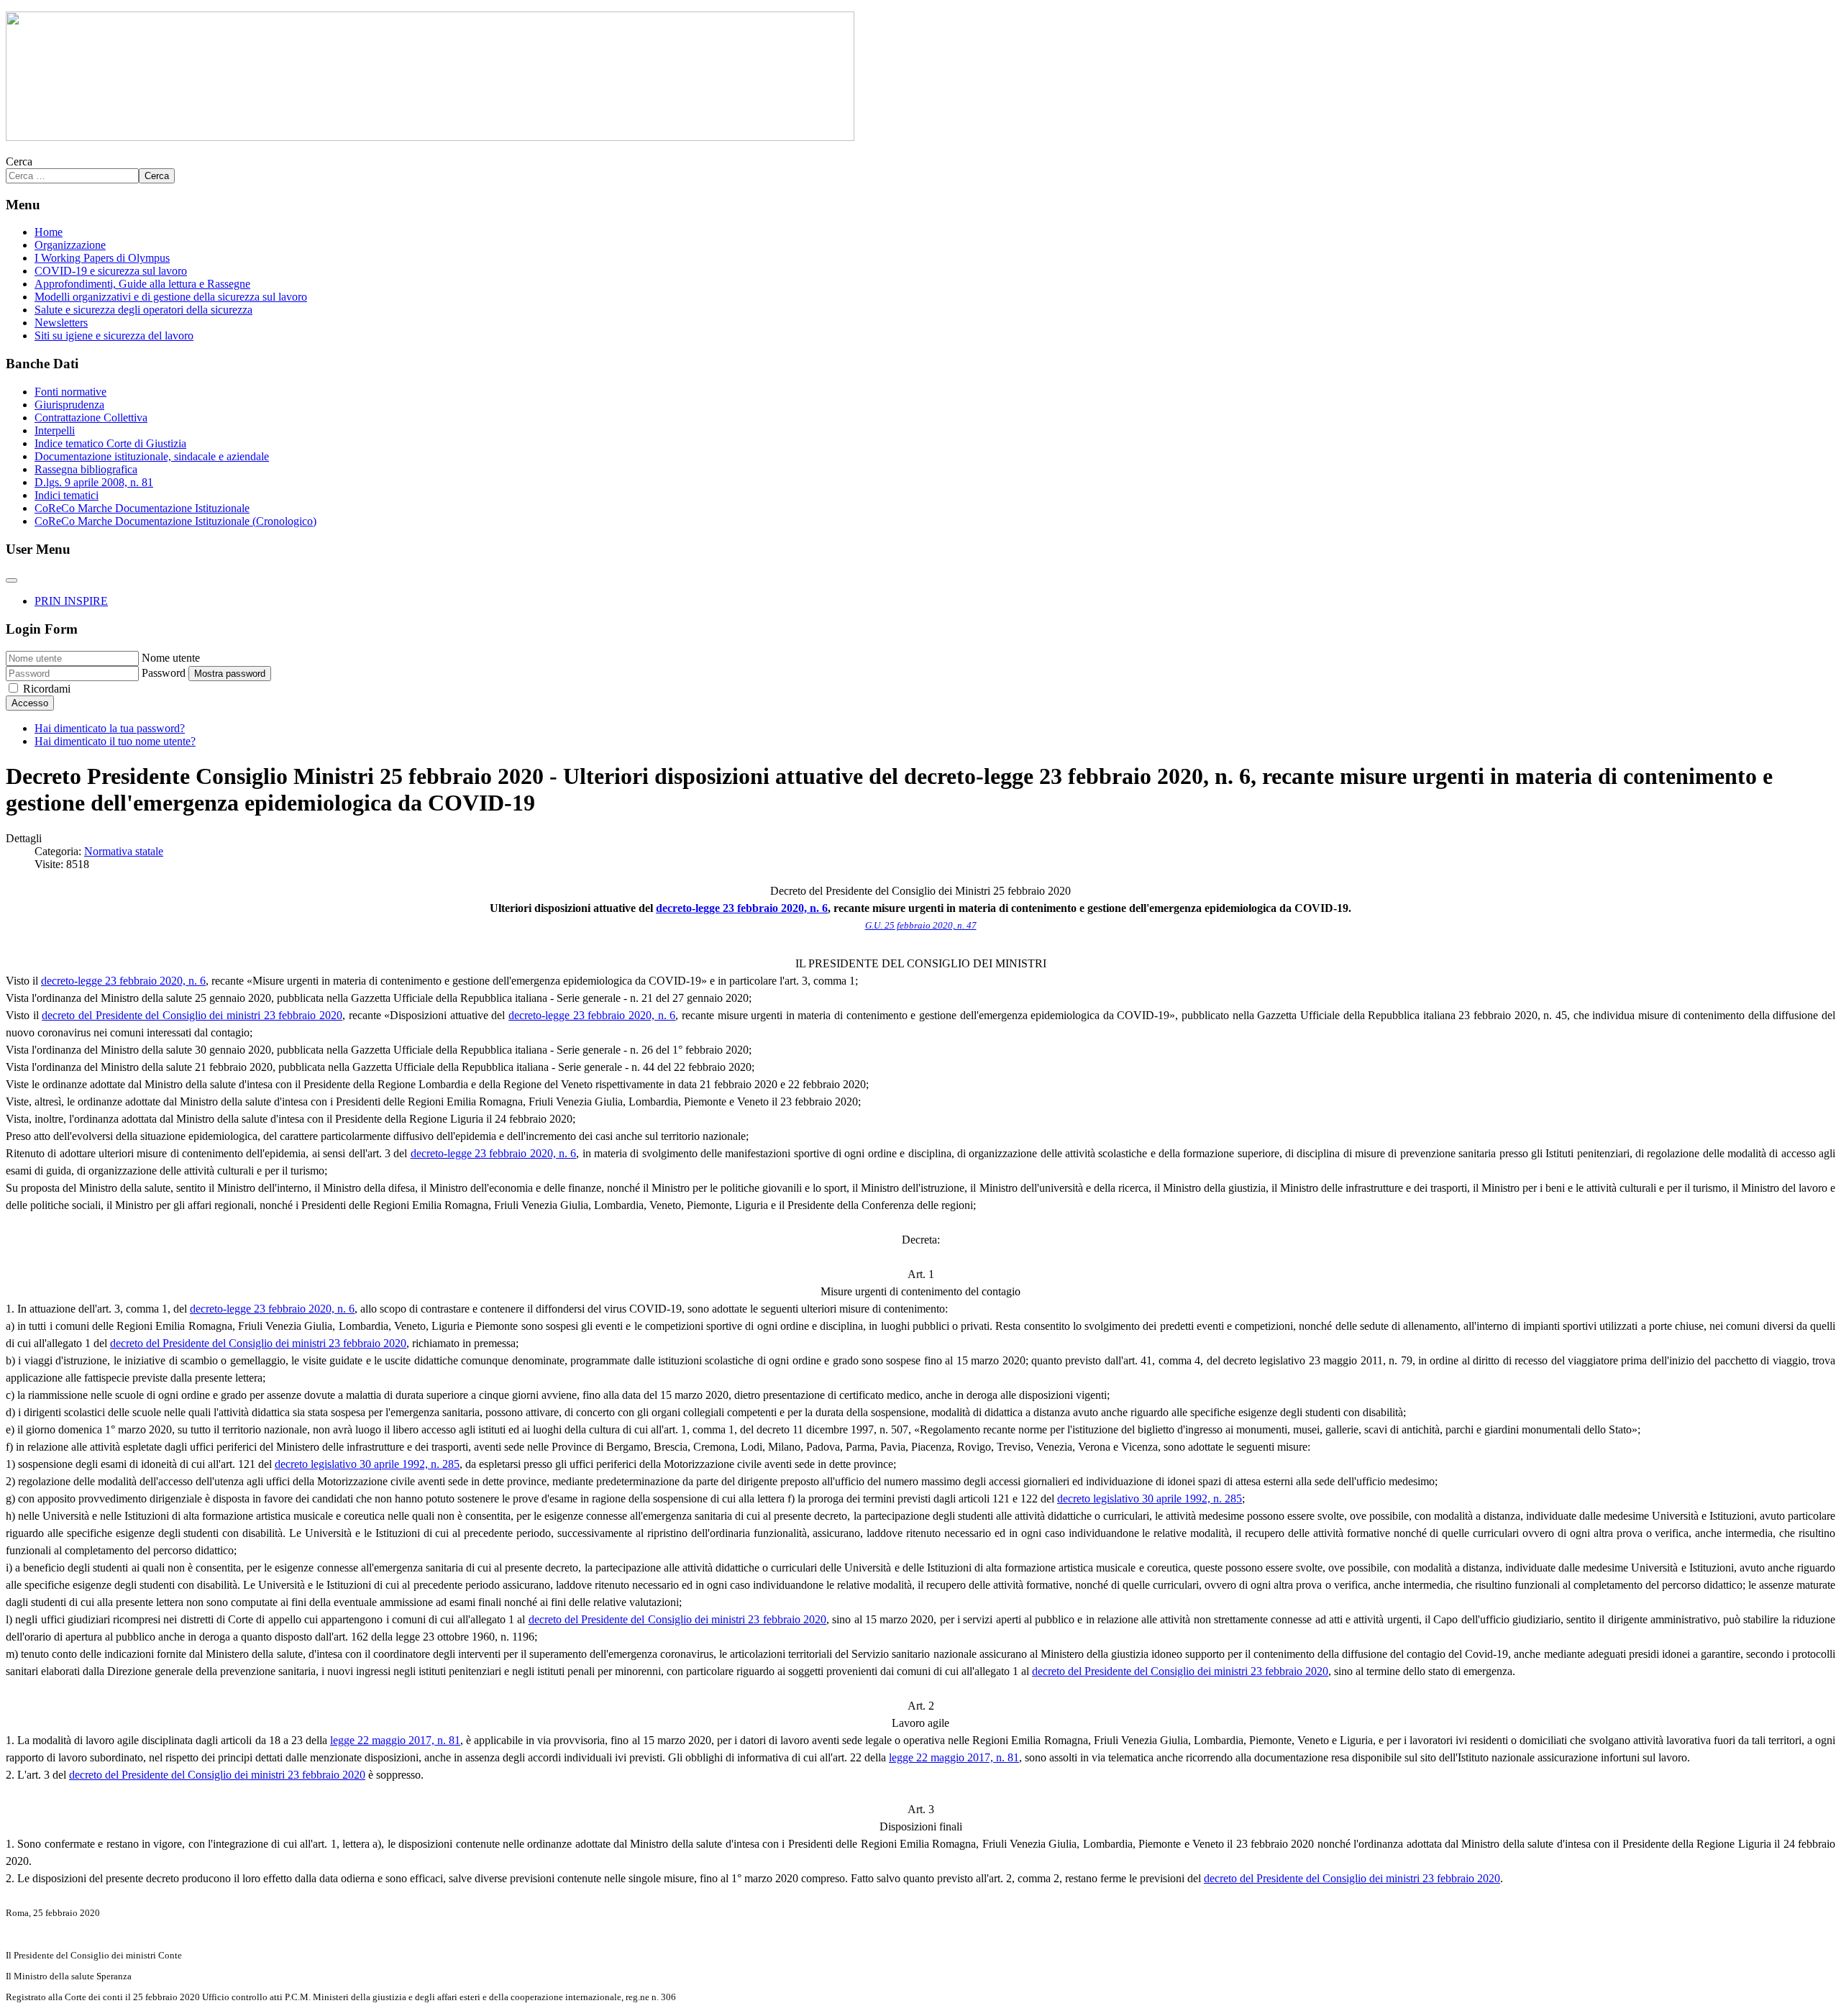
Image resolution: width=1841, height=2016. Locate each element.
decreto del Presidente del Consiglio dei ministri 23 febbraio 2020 (192, 1015)
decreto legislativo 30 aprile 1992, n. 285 (367, 1464)
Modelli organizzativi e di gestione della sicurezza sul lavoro (171, 297)
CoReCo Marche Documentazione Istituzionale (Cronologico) (175, 521)
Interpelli (55, 430)
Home (49, 232)
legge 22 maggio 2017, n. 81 (395, 1740)
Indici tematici (67, 495)
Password (164, 673)
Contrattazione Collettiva (91, 418)
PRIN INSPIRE (71, 601)
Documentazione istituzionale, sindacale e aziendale (152, 456)
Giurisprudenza (69, 405)
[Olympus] (430, 137)
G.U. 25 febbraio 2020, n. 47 (921, 925)
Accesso (30, 703)
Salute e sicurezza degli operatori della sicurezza (143, 310)
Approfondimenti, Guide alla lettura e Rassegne (142, 284)
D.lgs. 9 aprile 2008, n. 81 (94, 482)
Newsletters (61, 323)
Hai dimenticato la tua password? (110, 728)
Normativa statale (124, 851)
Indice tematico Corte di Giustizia (110, 443)
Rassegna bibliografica (86, 469)
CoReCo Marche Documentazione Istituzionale (142, 508)
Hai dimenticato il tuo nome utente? (115, 741)
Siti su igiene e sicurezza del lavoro (114, 336)
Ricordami (47, 689)
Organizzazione (70, 245)
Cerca (19, 161)
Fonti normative (70, 392)
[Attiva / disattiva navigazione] (12, 580)
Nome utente (171, 658)
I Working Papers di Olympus (102, 258)
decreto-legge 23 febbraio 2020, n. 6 (742, 908)
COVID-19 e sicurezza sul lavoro (111, 271)
